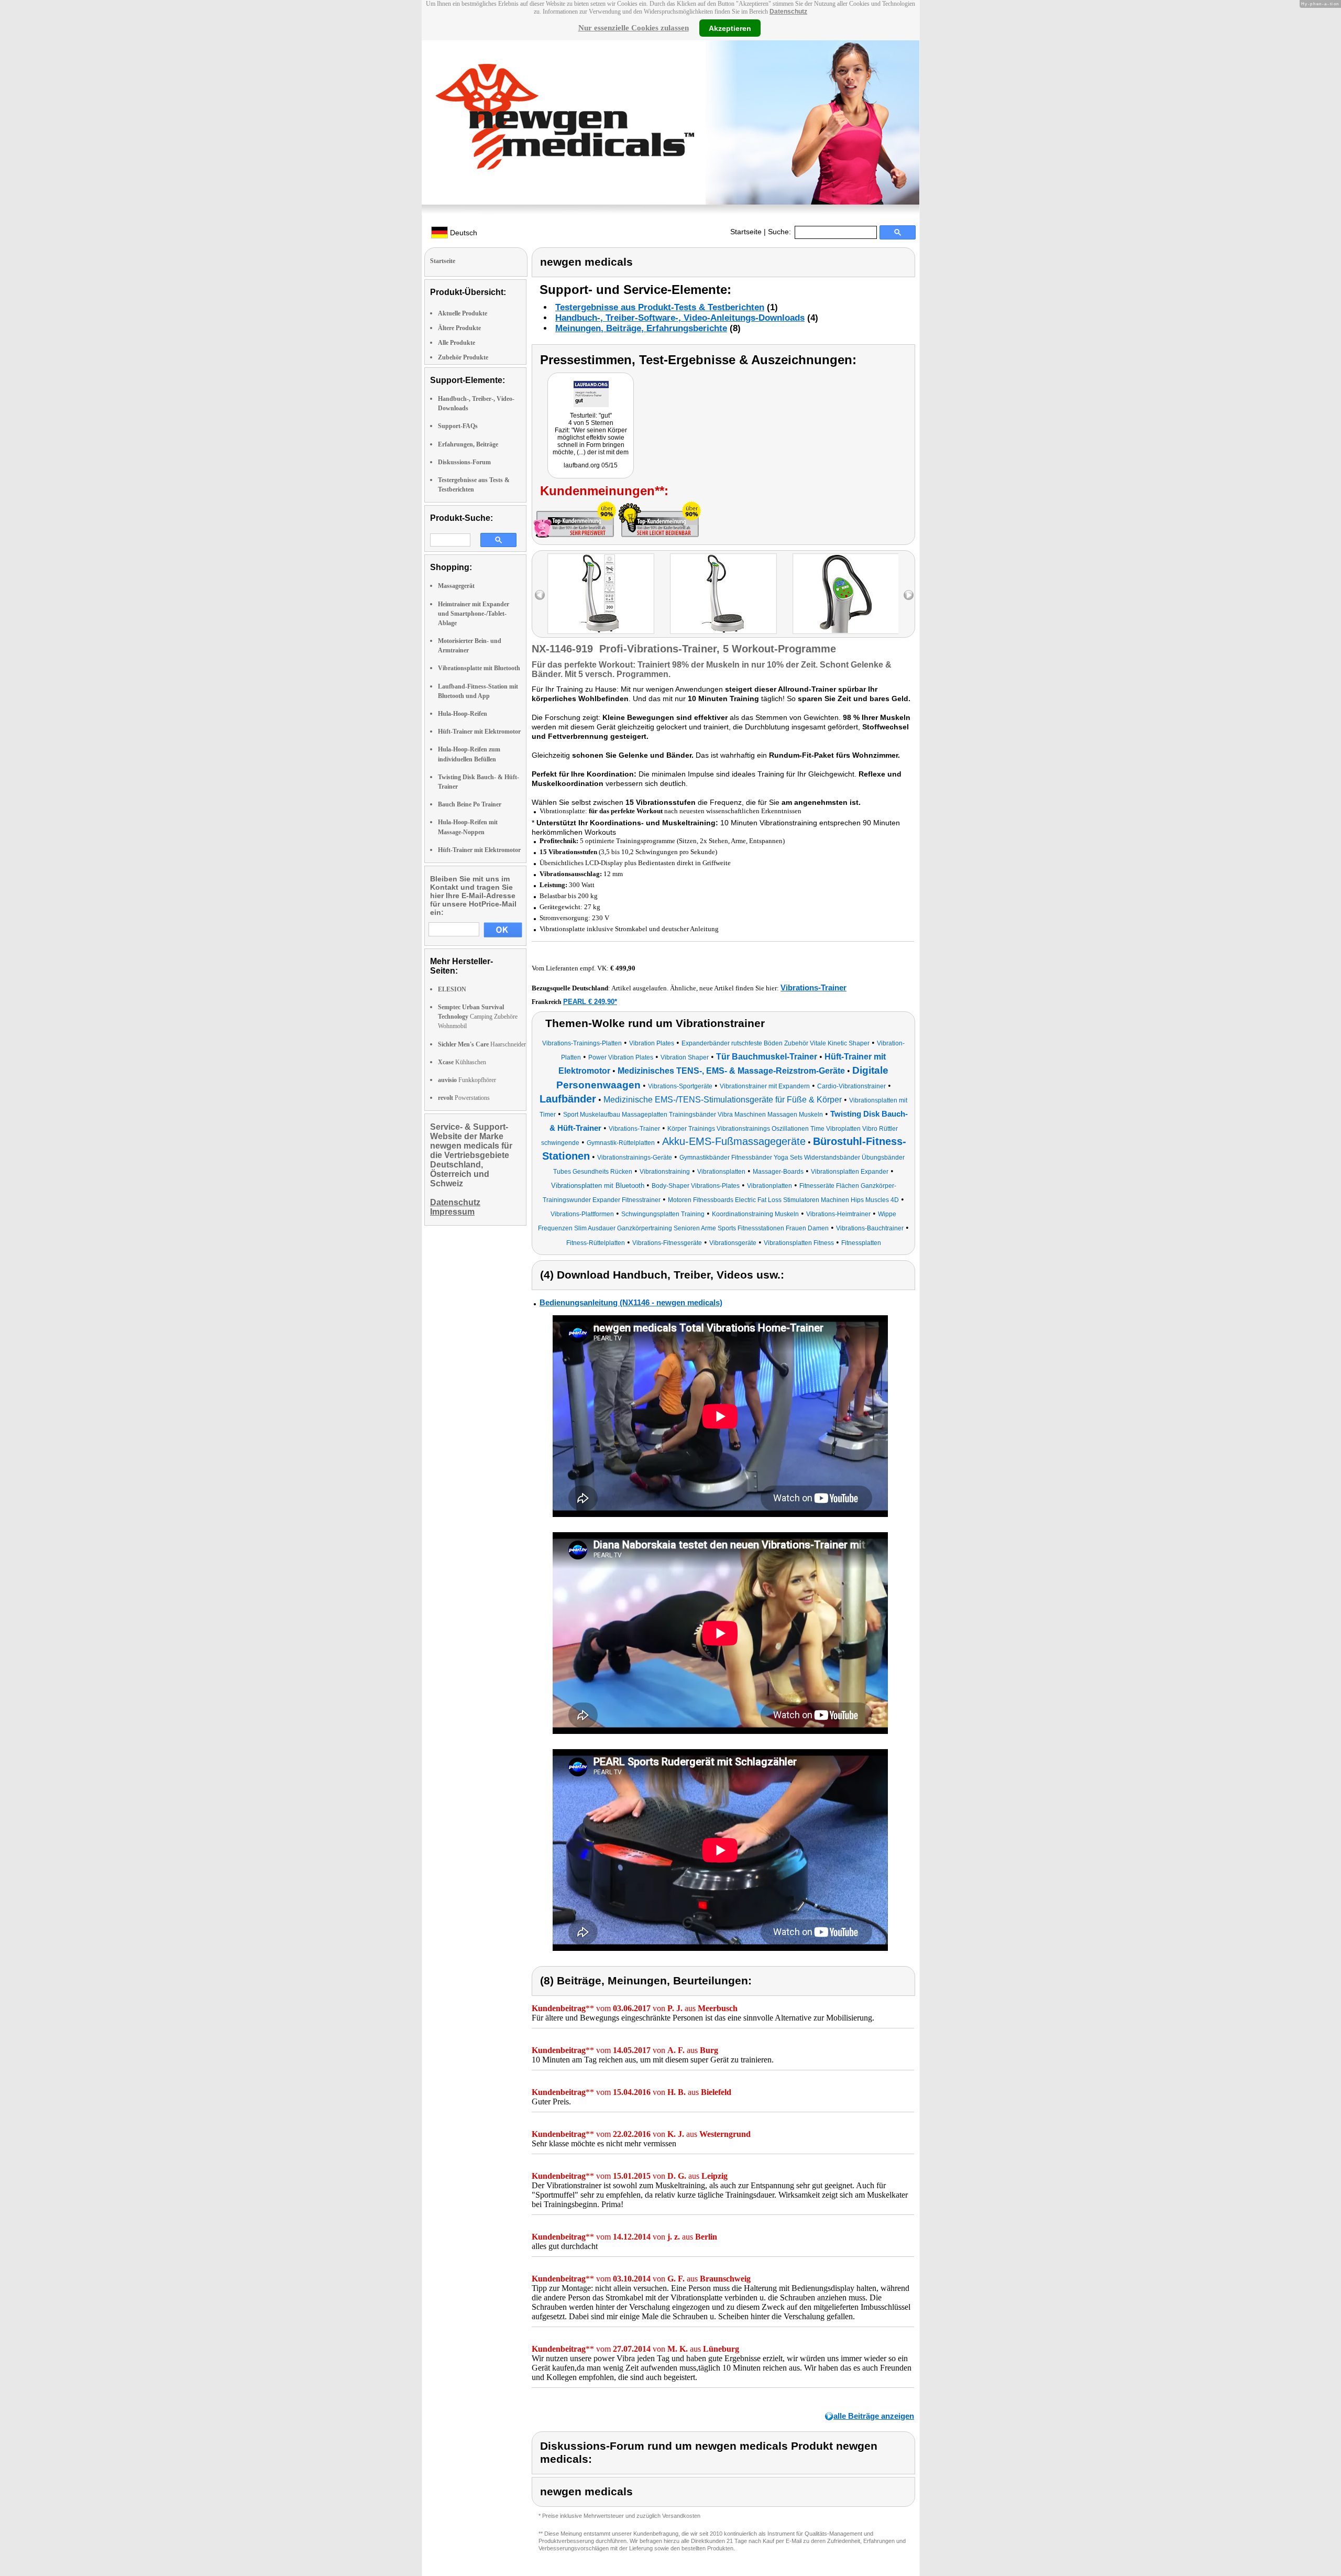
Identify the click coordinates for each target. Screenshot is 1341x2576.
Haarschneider (482, 1044)
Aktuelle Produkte (463, 313)
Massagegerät (456, 586)
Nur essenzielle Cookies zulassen (634, 28)
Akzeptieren (730, 28)
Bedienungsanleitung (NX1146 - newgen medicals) (631, 1302)
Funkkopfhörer (467, 1080)
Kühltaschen (462, 1062)
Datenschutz (788, 12)
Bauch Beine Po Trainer (470, 804)
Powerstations (464, 1098)
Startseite (746, 232)
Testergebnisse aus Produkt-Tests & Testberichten (660, 307)
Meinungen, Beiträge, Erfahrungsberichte (641, 328)
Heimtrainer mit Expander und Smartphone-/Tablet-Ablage (474, 614)
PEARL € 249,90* (590, 1002)
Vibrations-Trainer (814, 987)
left (540, 595)
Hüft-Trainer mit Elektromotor (479, 732)
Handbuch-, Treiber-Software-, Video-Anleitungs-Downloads (680, 318)
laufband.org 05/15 (591, 465)
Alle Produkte (457, 343)
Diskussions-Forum (464, 462)
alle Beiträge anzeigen (874, 2416)
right (909, 595)
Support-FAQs (458, 426)
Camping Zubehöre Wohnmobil (478, 1017)
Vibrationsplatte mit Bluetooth (479, 668)
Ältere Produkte (459, 328)
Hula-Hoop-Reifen (463, 714)
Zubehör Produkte (463, 357)
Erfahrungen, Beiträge (468, 444)
